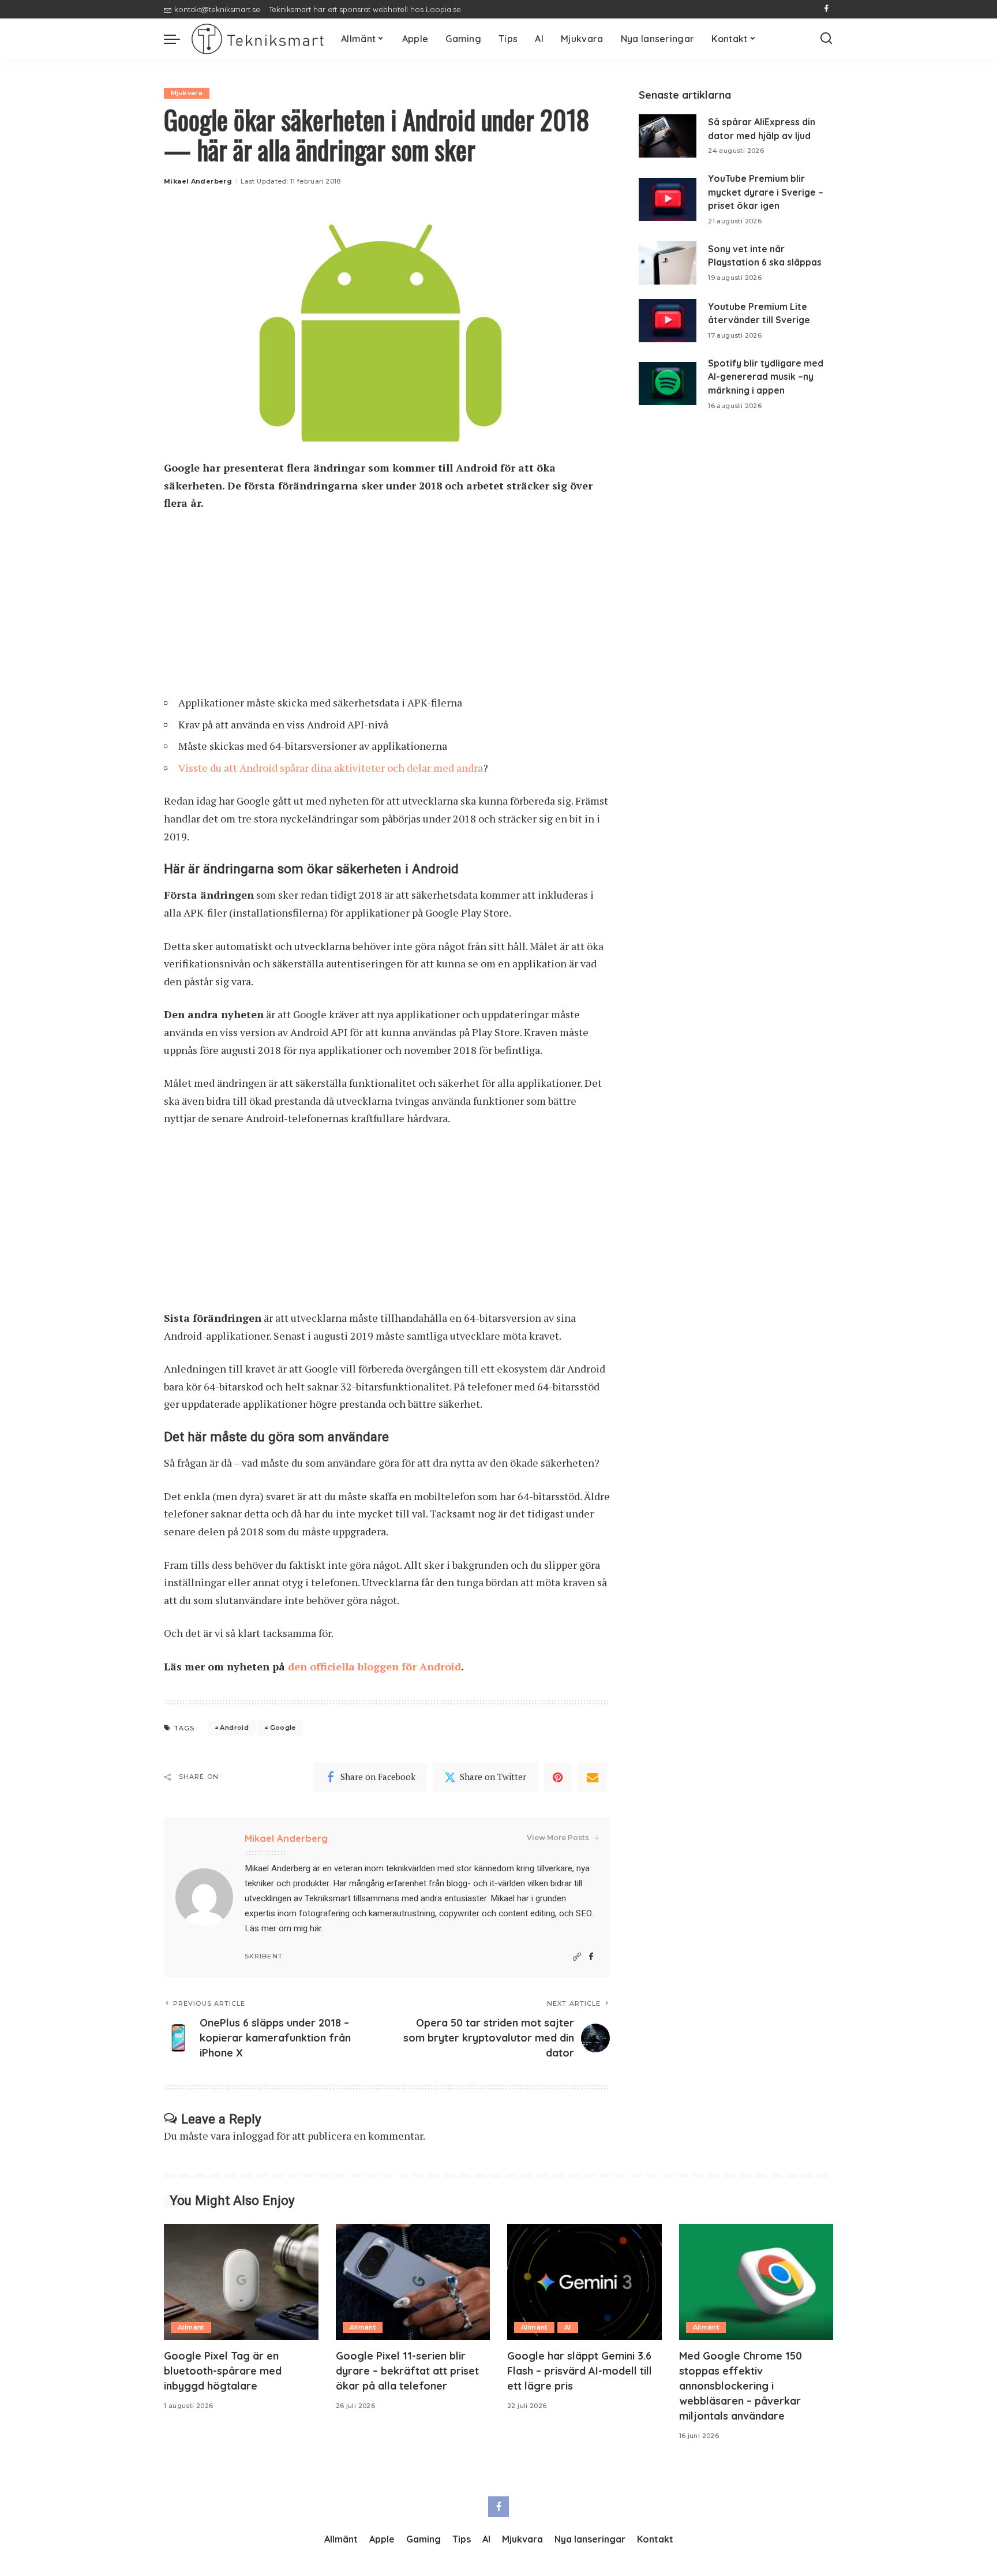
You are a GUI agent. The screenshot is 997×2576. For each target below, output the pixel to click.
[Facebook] (827, 9)
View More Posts (558, 1837)
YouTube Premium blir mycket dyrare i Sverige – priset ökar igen (766, 192)
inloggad (253, 2136)
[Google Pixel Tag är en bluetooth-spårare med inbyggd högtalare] (241, 2282)
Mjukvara (187, 93)
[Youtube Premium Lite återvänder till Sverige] (668, 321)
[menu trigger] (178, 39)
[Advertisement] (387, 608)
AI (568, 2327)
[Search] (826, 39)
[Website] (577, 1957)
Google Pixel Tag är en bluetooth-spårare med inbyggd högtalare (223, 2371)
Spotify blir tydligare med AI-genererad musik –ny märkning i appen (766, 377)
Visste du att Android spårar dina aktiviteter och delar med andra (331, 768)
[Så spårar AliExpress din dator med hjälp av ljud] (668, 136)
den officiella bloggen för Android (374, 1666)
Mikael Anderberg (198, 181)
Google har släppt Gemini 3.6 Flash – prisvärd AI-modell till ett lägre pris (580, 2371)
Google (283, 1728)
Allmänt (191, 2327)
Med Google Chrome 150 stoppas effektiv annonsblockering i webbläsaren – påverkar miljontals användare (741, 2386)
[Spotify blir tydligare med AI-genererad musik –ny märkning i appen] (668, 384)
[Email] (593, 1777)
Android (234, 1728)
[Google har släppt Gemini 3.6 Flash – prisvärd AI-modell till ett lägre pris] (584, 2282)
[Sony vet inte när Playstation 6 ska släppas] (668, 263)
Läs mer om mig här (283, 1928)
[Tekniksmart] (258, 39)
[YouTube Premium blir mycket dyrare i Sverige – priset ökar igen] (668, 199)
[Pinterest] (558, 1777)
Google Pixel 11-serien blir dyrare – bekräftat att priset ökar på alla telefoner (407, 2371)
